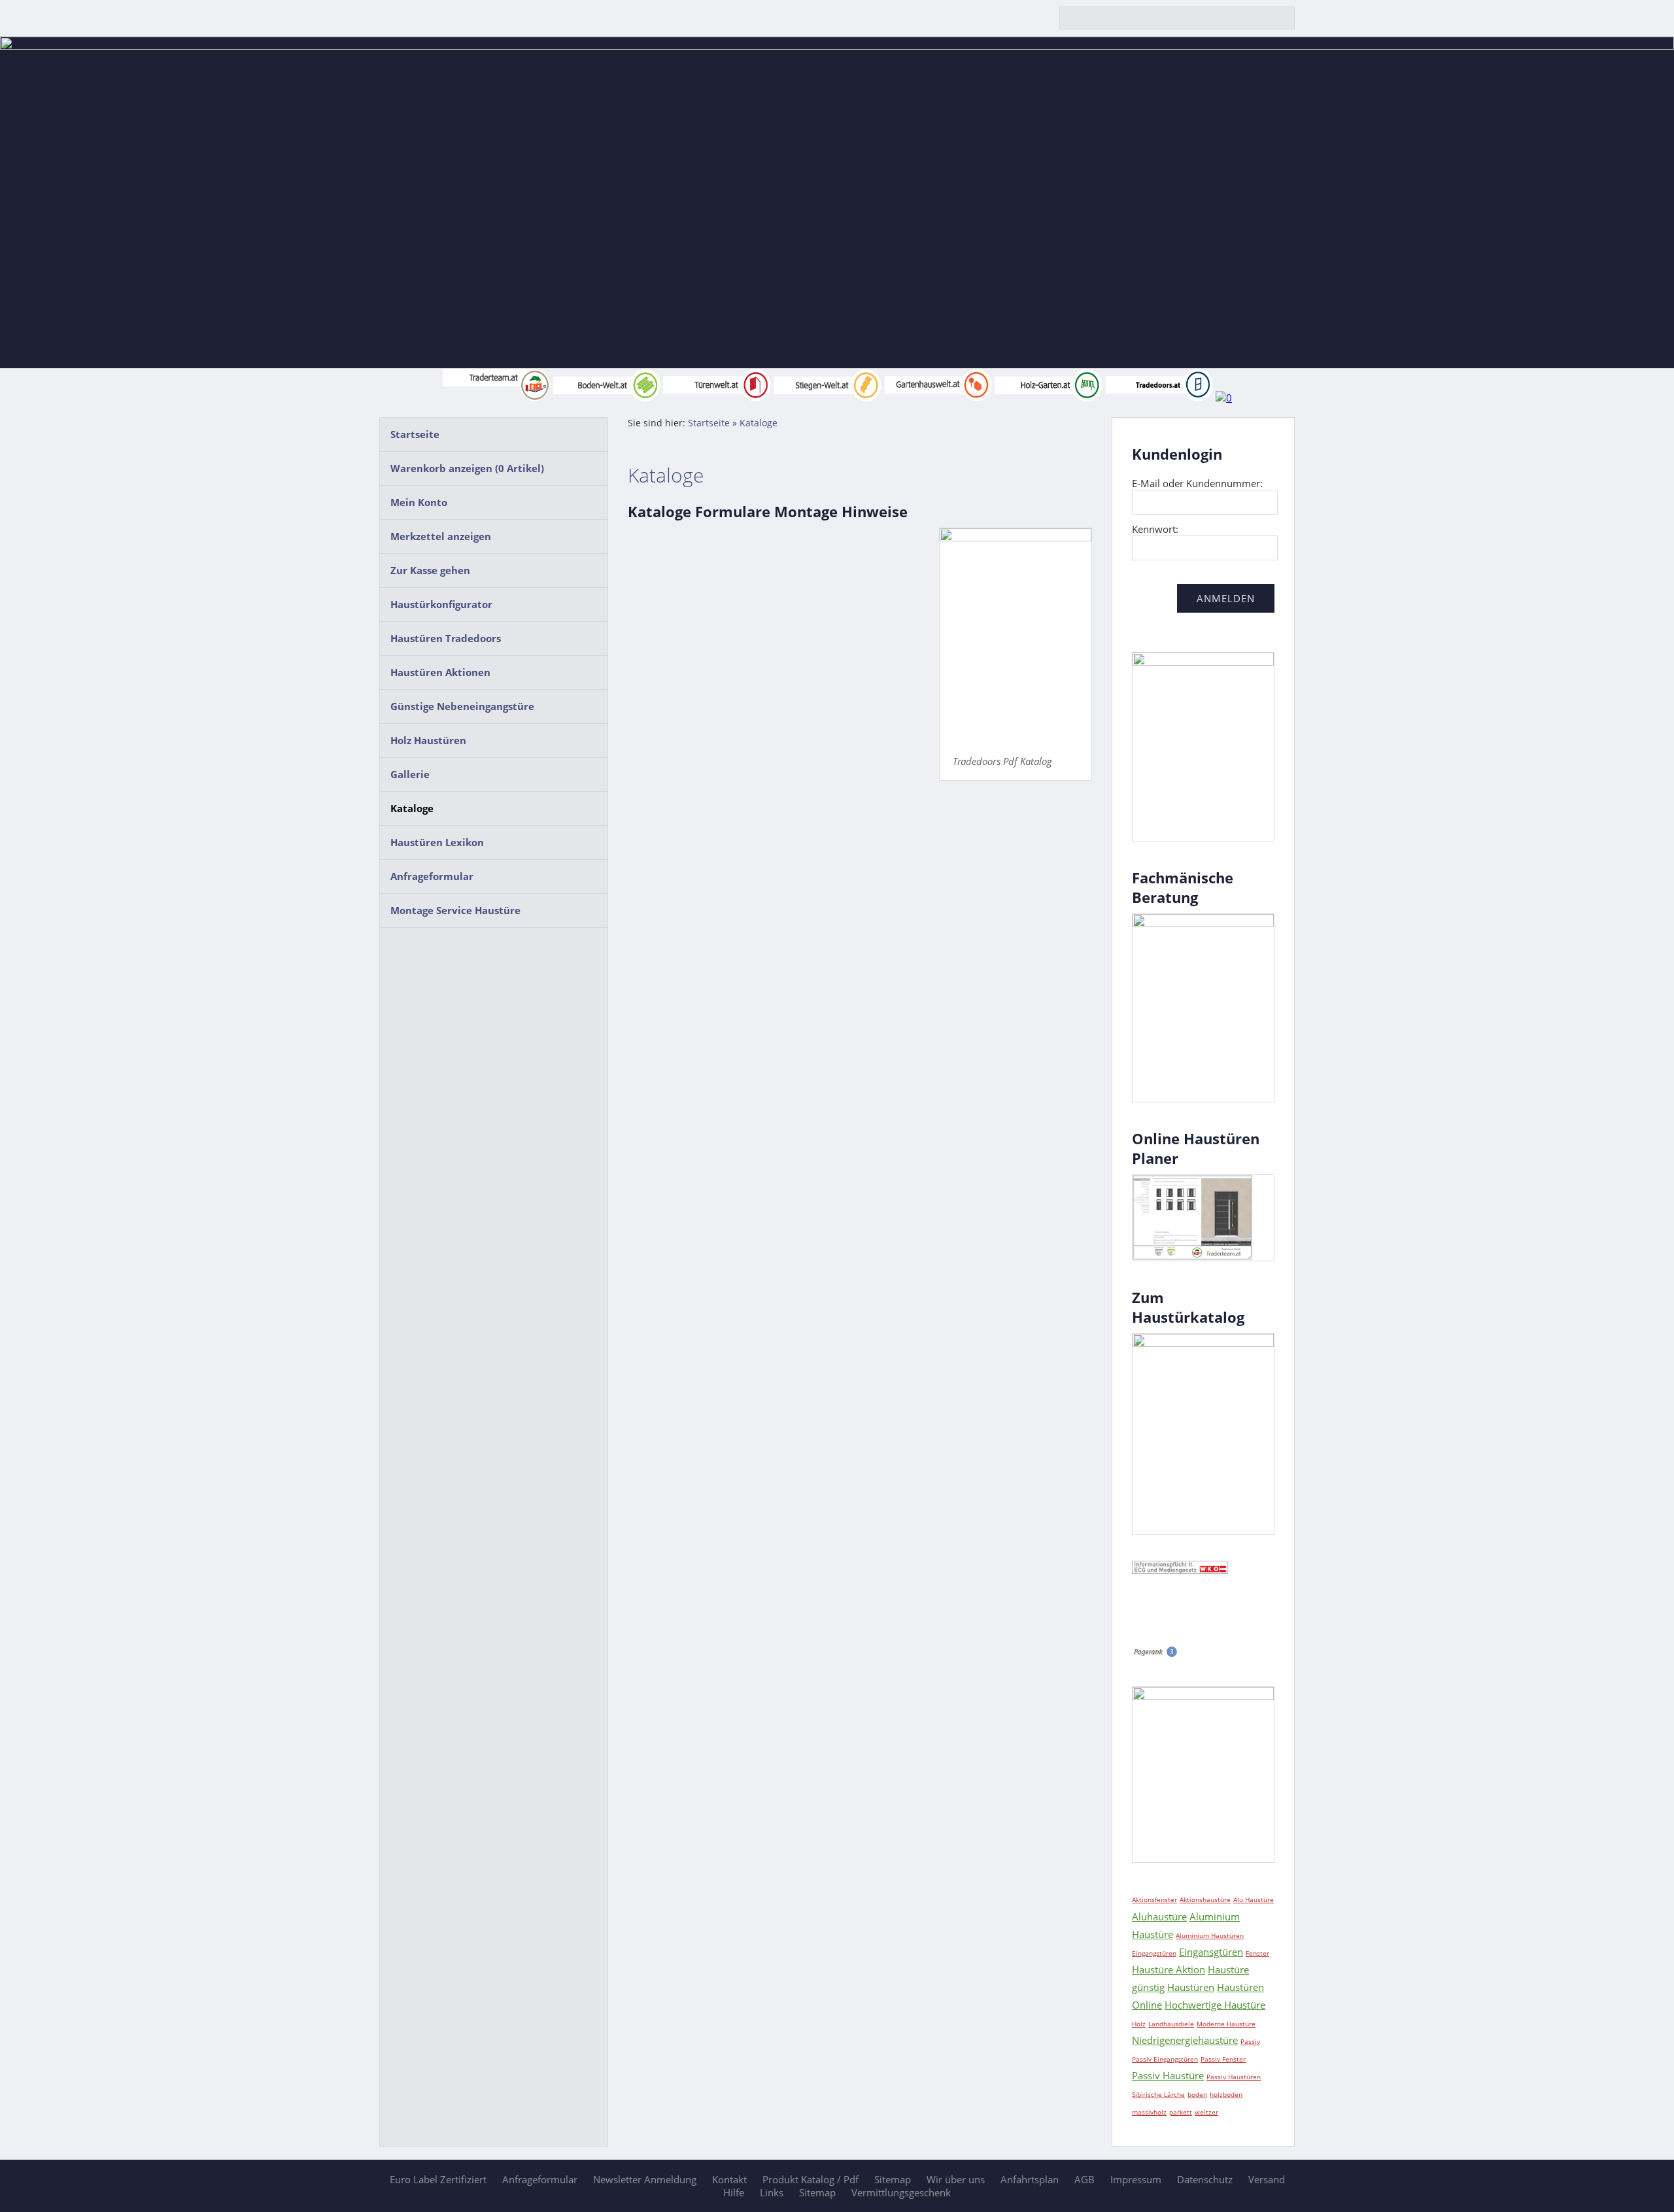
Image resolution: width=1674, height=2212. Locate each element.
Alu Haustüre (1254, 1899)
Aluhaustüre (1159, 1916)
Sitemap (893, 2179)
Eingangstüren (1154, 1953)
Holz (1139, 2024)
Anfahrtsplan (1030, 2179)
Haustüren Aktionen (440, 672)
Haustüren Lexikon (437, 842)
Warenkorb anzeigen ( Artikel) (467, 468)
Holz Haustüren (428, 740)
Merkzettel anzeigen (441, 536)
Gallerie (410, 774)
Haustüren (1191, 1987)
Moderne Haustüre (1226, 2024)
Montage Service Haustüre (455, 910)
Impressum (1136, 2179)
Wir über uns (956, 2179)
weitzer (1206, 2112)
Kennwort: (1155, 529)
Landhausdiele (1171, 2024)
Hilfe (734, 2192)
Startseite (415, 434)
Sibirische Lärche (1158, 2094)
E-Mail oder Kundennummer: (1197, 483)
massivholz (1149, 2112)
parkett (1181, 2112)
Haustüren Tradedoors (446, 638)
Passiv (1250, 2041)
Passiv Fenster (1223, 2059)
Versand (1267, 2179)
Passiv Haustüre (1168, 2075)
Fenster (1257, 1953)
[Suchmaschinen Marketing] (1155, 1654)
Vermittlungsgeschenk (901, 2192)
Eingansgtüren (1211, 1952)
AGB (1085, 2179)
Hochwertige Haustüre (1215, 2005)
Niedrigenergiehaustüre (1185, 2040)
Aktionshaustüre (1205, 1899)
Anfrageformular (432, 876)
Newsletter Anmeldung (645, 2179)
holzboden (1226, 2094)
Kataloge (412, 808)
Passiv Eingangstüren (1165, 2059)
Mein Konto (419, 502)
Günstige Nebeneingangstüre (462, 706)
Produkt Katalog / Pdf (811, 2179)
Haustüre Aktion (1169, 1969)
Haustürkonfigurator (441, 604)
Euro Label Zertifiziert (438, 2179)
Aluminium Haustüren (1210, 1935)
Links (772, 2192)
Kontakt (729, 2179)
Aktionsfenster (1154, 1899)
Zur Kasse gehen (430, 570)
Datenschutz (1205, 2179)
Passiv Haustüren (1234, 2077)
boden (1197, 2094)
